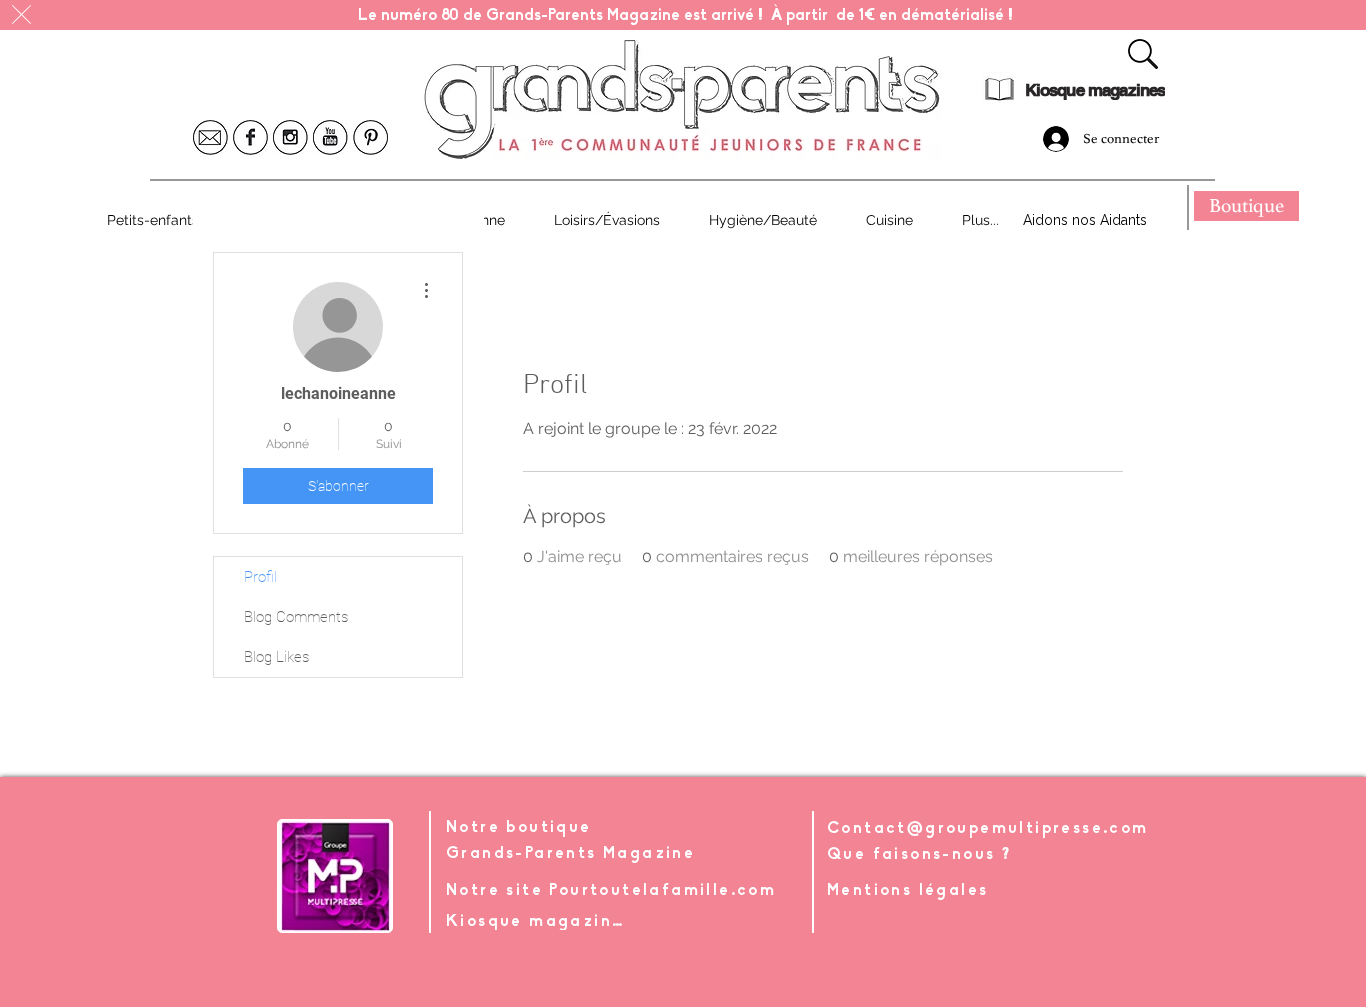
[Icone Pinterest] (370, 137)
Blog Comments (296, 617)
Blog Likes (276, 657)
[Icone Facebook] (250, 137)
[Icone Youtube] (330, 137)
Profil (260, 577)
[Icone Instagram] (290, 137)
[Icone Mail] (210, 137)
